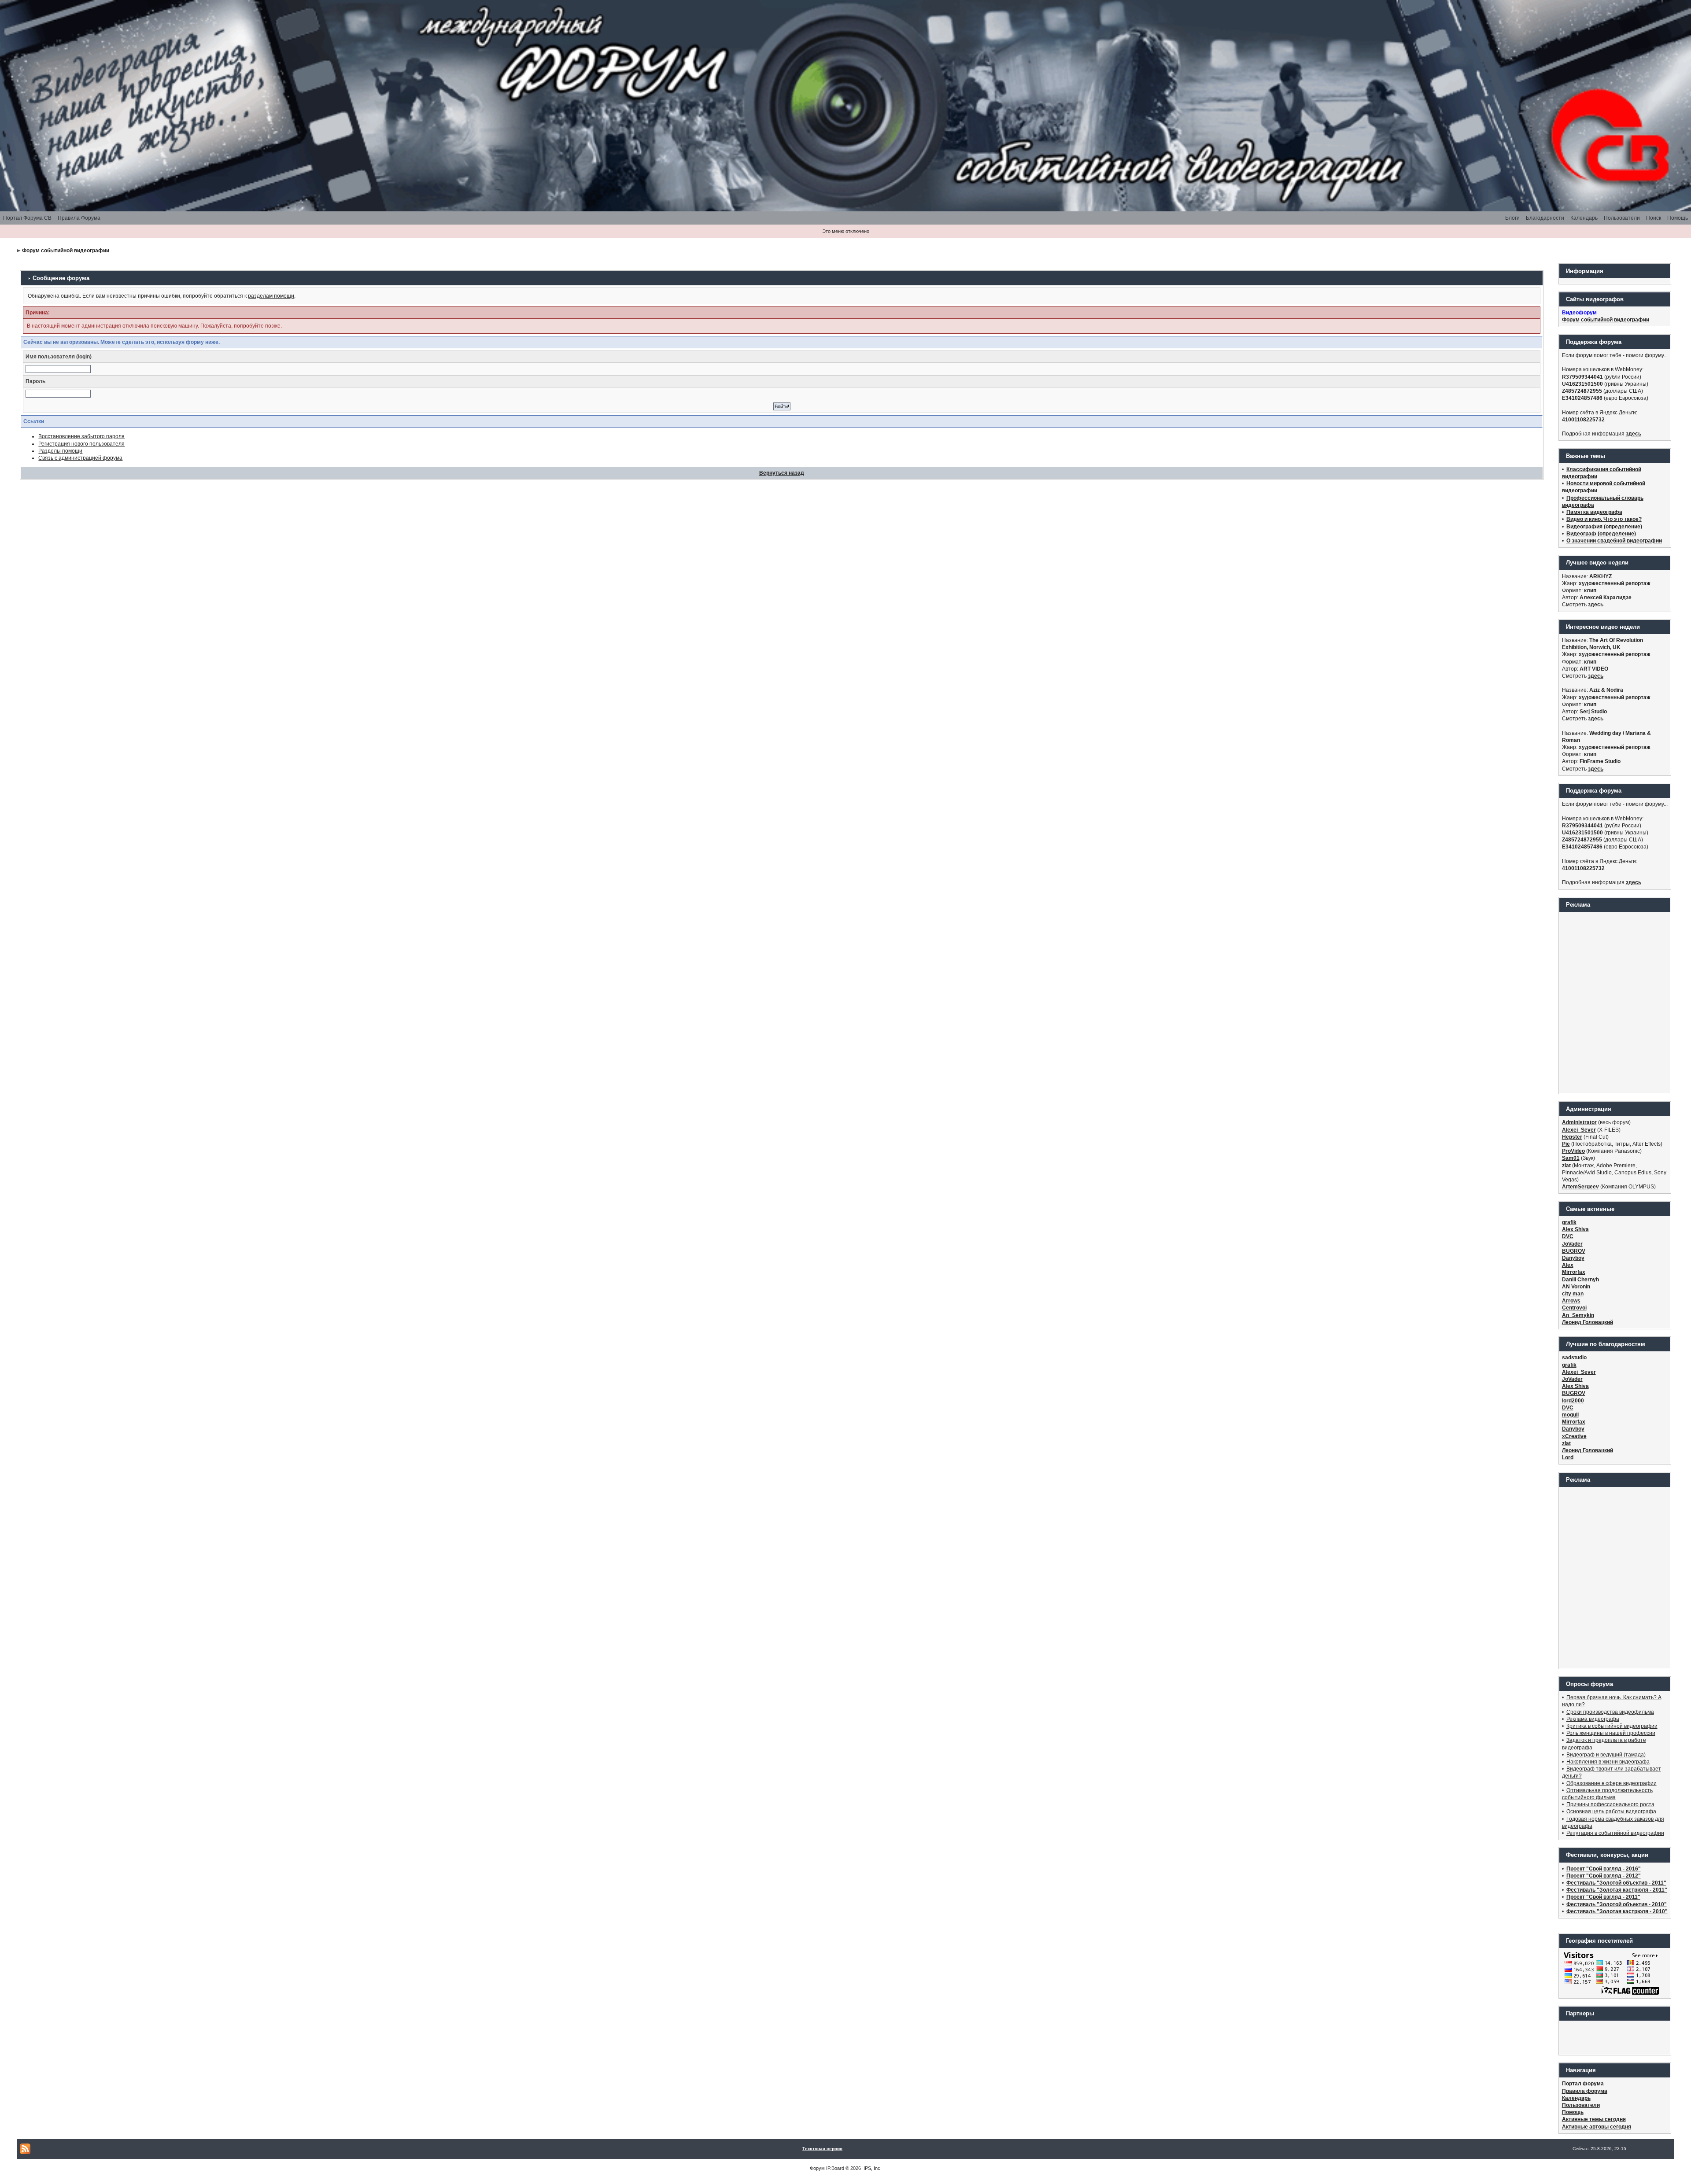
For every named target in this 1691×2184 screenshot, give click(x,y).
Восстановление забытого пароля (81, 436)
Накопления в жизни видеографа (1608, 1762)
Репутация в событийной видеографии (1615, 1833)
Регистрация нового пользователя (81, 444)
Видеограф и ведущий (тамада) (1606, 1755)
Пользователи (1622, 218)
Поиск (1654, 218)
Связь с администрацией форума (80, 458)
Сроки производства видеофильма (1610, 1712)
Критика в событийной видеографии (1612, 1726)
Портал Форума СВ (27, 218)
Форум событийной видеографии (66, 251)
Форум (817, 2168)
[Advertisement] (1615, 1003)
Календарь (1584, 218)
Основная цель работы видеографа (1611, 1811)
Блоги (1512, 218)
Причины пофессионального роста (1610, 1804)
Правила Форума (79, 218)
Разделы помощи (60, 451)
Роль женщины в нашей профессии (1611, 1733)
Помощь (1678, 218)
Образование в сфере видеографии (1612, 1783)
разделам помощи (271, 296)
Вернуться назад (782, 473)
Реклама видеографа (1593, 1719)
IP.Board (835, 2168)
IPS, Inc (872, 2168)
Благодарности (1545, 218)
